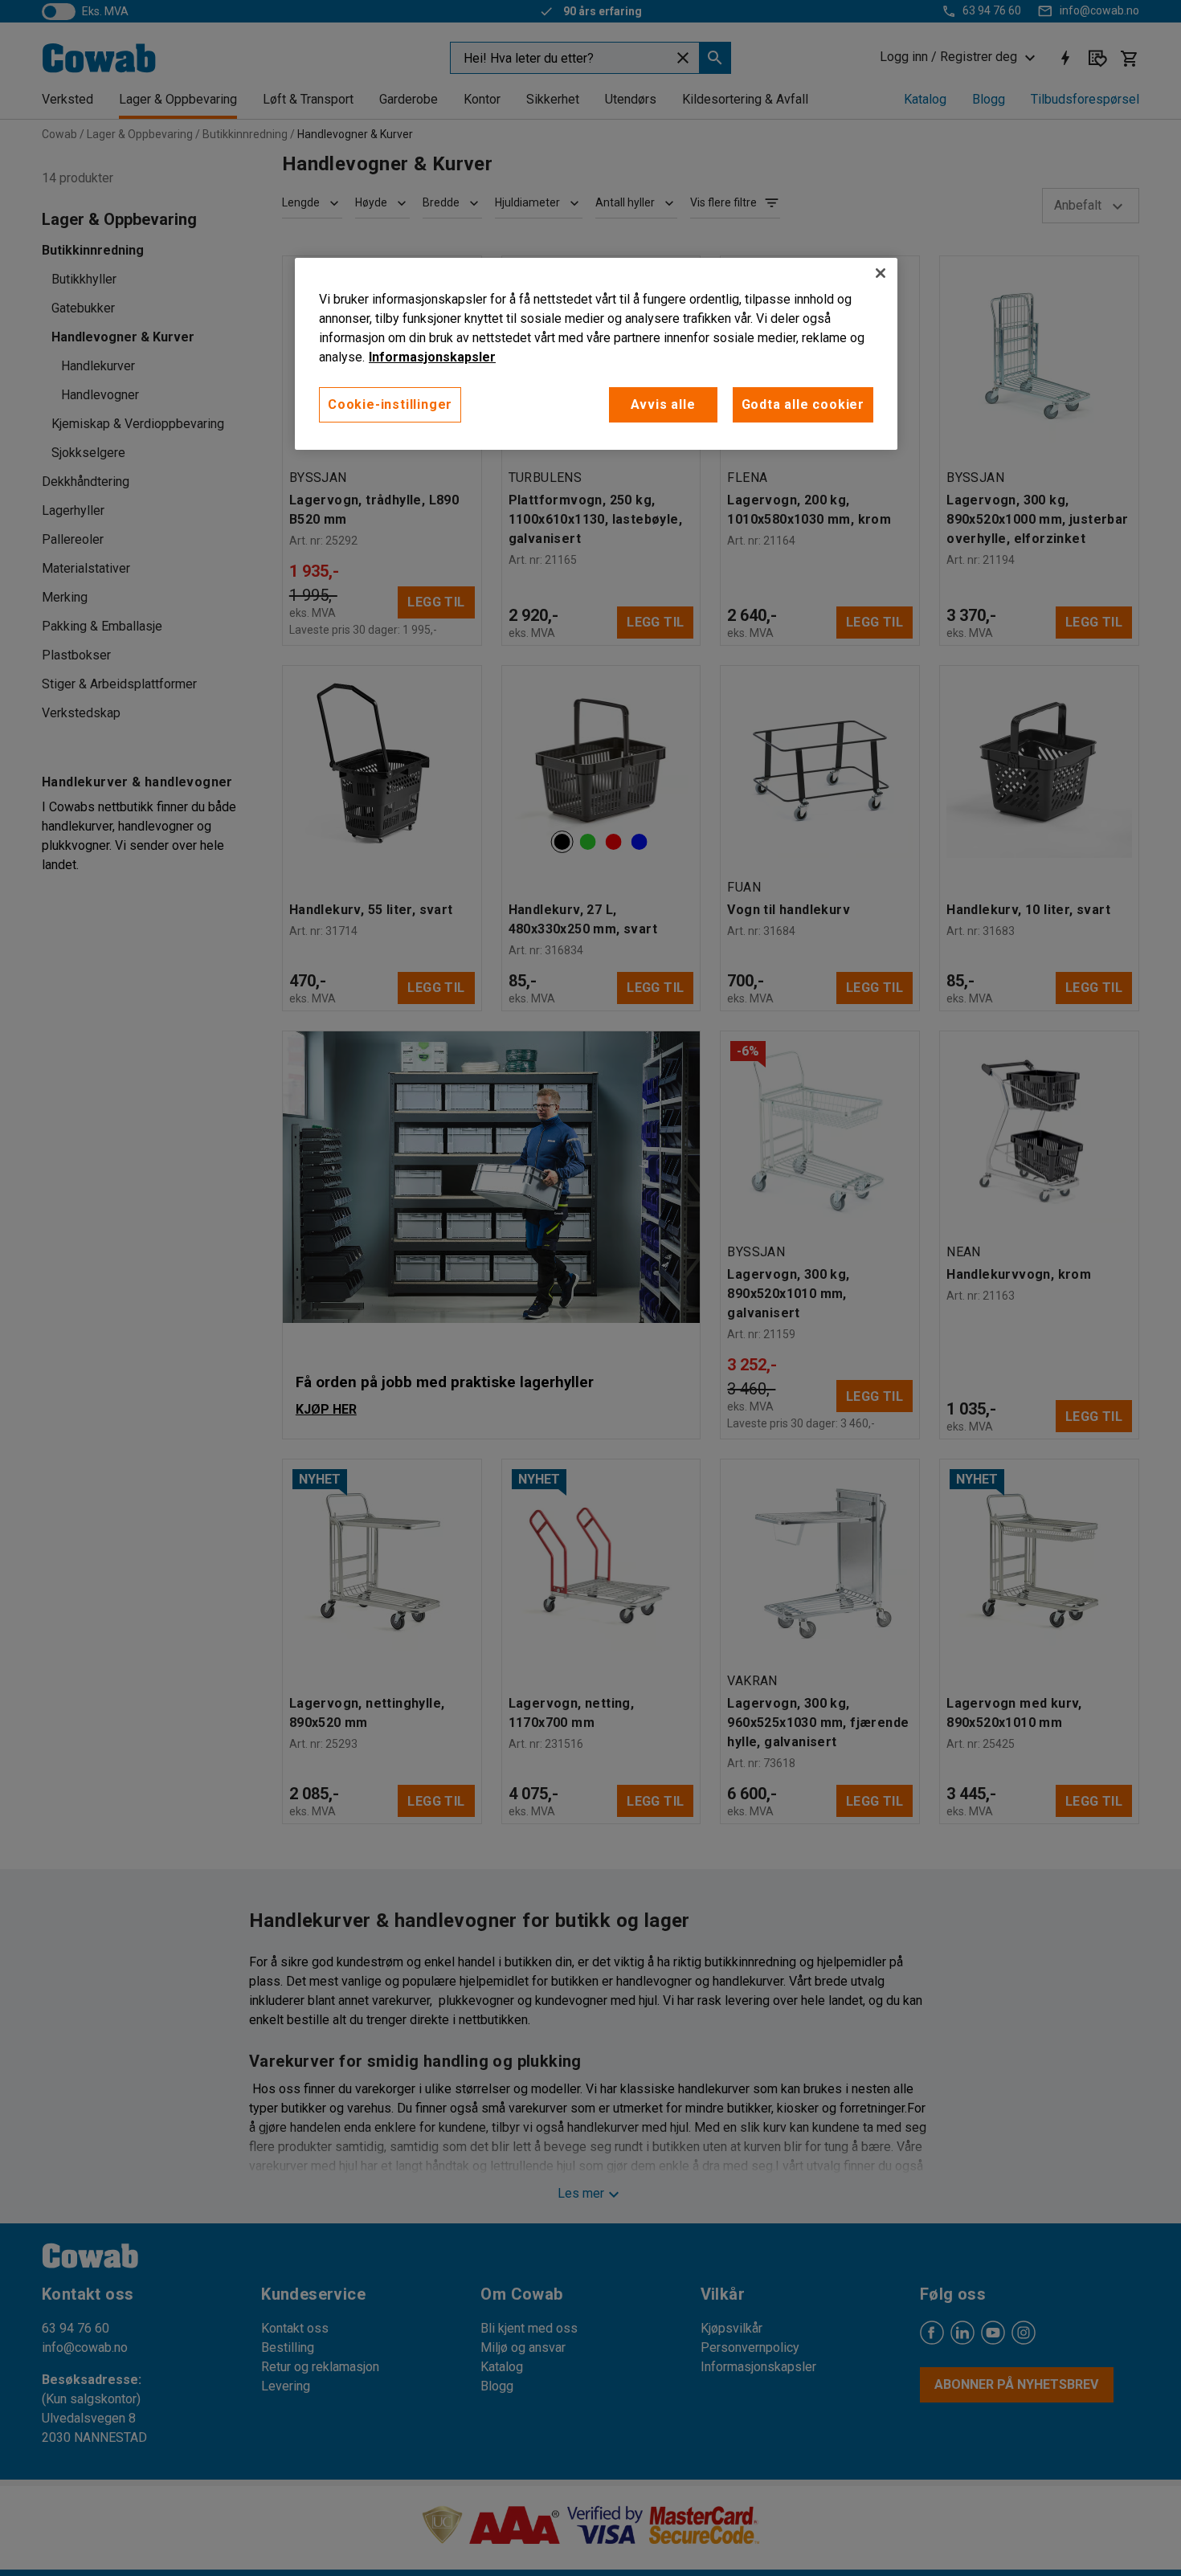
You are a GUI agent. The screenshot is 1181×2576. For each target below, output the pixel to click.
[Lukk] (881, 273)
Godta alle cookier (803, 404)
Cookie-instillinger (390, 404)
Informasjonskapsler (432, 357)
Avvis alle (663, 404)
